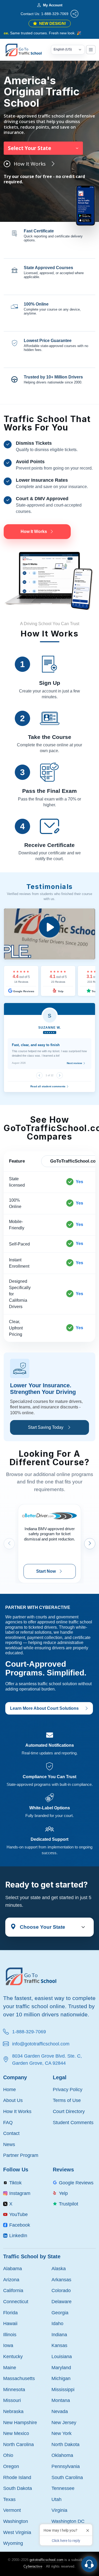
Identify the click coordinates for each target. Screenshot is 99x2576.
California (13, 2290)
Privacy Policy (68, 2089)
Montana (61, 2400)
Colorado (61, 2290)
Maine (10, 2367)
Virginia (59, 2510)
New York (62, 2433)
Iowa (8, 2345)
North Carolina (18, 2444)
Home (10, 2089)
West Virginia (17, 2532)
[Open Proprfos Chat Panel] (89, 2564)
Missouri (12, 2400)
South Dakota (18, 2488)
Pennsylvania (66, 2466)
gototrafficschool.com (46, 2560)
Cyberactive (33, 2566)
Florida (10, 2313)
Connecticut (16, 2301)
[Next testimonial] (60, 1075)
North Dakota (65, 2444)
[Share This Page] (74, 14)
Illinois (10, 2334)
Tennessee (63, 2488)
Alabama (13, 2268)
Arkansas (61, 2280)
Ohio (8, 2455)
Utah (56, 2499)
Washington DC (68, 2521)
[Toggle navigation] (91, 50)
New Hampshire (20, 2422)
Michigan (61, 2378)
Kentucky (13, 2356)
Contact (11, 2133)
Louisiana (62, 2356)
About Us (13, 2100)
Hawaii (10, 2323)
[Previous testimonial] (39, 1075)
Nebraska (13, 2411)
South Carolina (67, 2477)
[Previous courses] (9, 1544)
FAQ (8, 2122)
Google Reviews (23, 991)
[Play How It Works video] (49, 934)
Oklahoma (62, 2455)
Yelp (60, 991)
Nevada (60, 2411)
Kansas (59, 2345)
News (9, 2144)
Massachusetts (19, 2378)
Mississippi (63, 2389)
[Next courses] (90, 1544)
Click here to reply (66, 2541)
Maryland (61, 2367)
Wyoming (13, 2543)
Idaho (57, 2323)
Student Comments (73, 2122)
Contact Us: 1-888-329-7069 (44, 14)
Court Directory (69, 2111)
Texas (9, 2499)
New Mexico (16, 2433)
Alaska (59, 2268)
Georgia (60, 2313)
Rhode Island (17, 2477)
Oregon (11, 2466)
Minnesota (14, 2389)
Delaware (62, 2301)
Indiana (59, 2334)
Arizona (11, 2280)
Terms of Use (67, 2100)
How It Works (17, 2111)
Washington (16, 2521)
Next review (75, 1063)
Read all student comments (48, 1086)
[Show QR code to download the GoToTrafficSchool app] (86, 205)
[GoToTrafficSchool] (27, 50)
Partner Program (21, 2155)
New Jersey (64, 2422)
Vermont (12, 2510)
